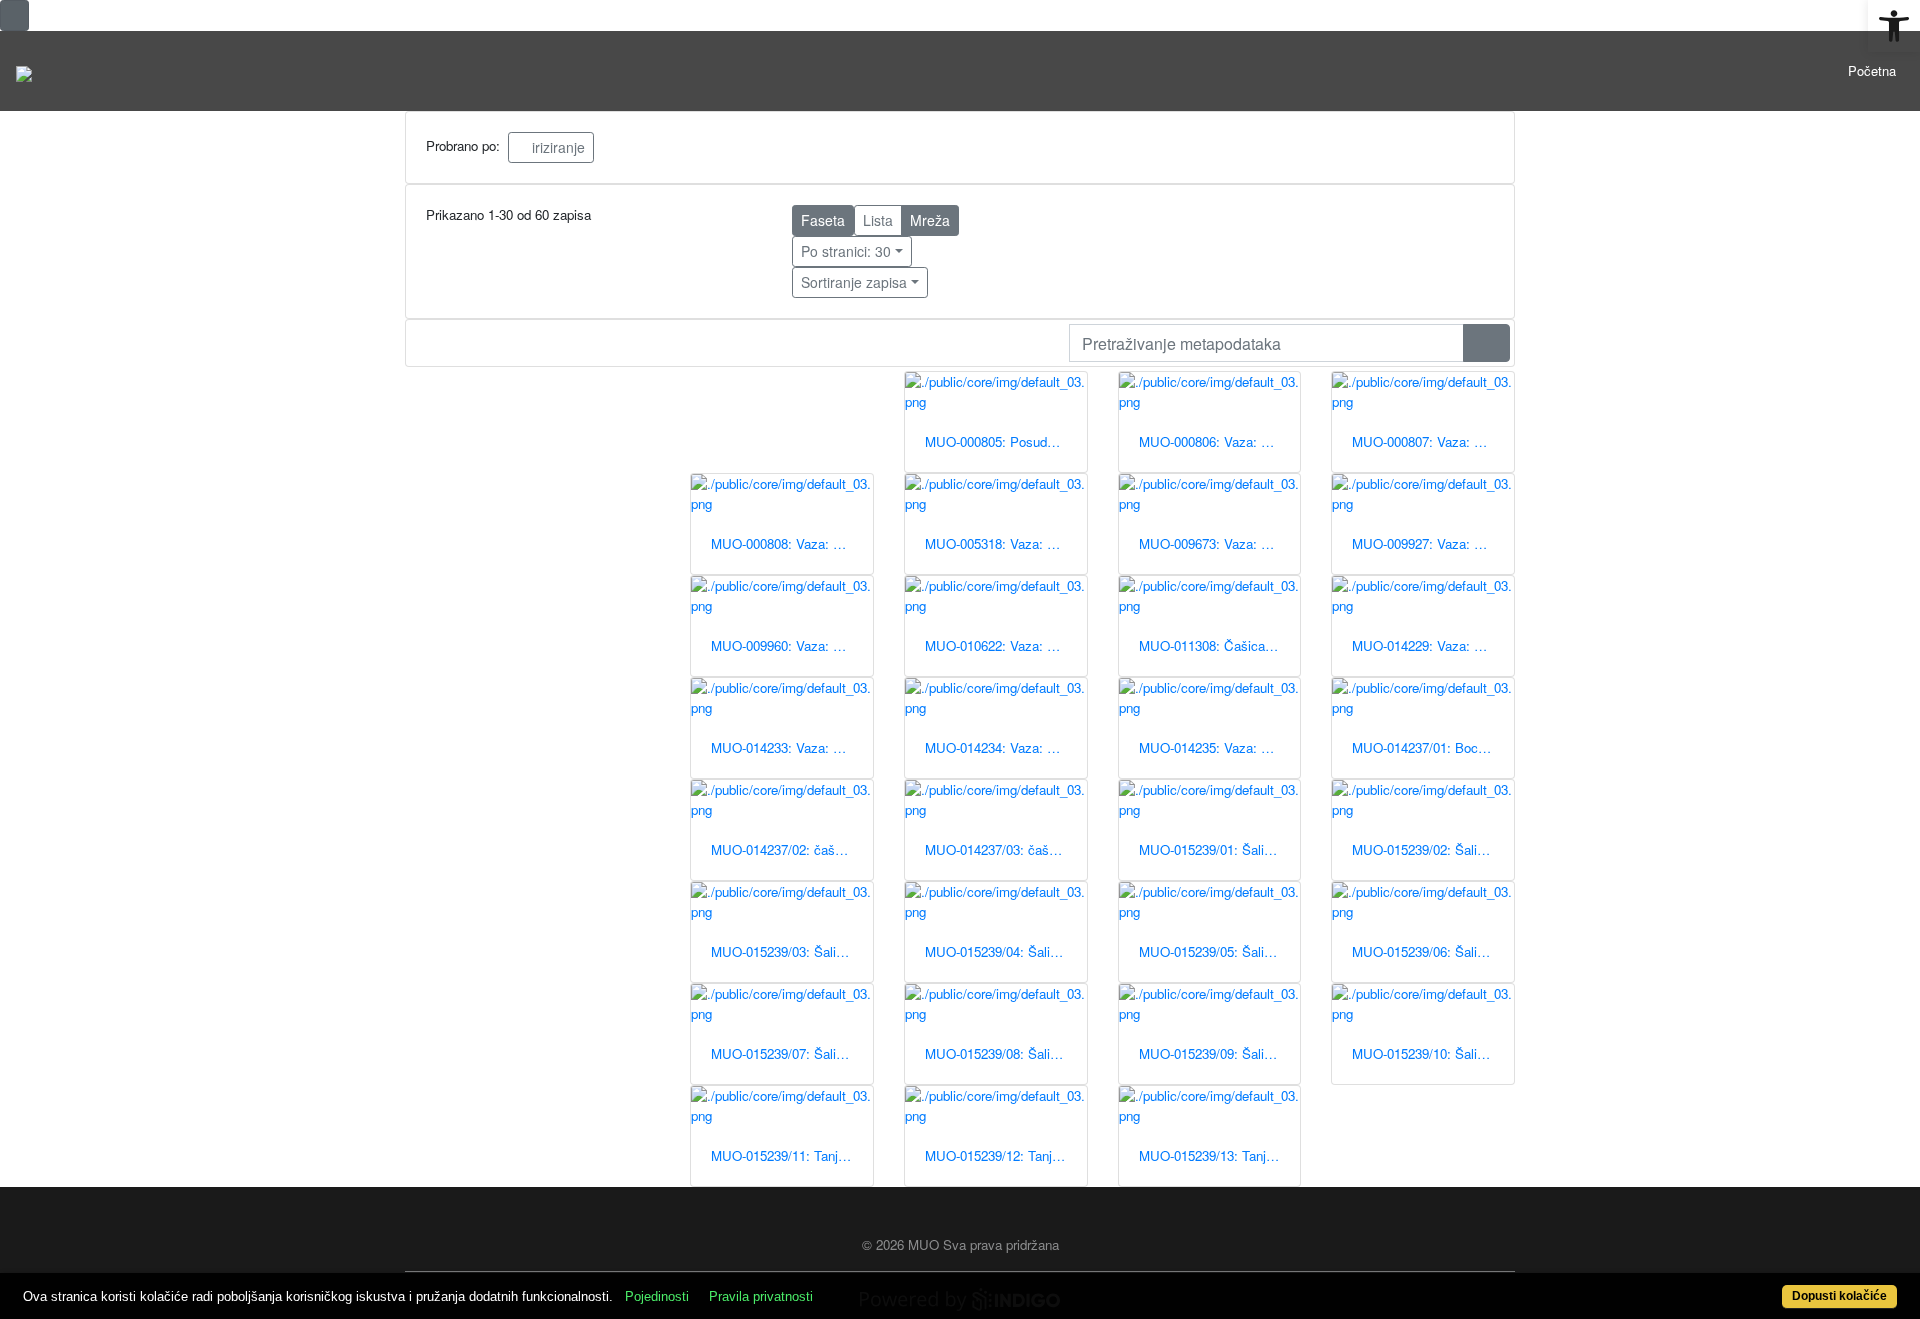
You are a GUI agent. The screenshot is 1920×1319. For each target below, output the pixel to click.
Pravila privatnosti (761, 1296)
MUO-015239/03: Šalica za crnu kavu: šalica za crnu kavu (792, 951)
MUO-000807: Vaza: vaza (1427, 441)
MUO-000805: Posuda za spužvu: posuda (1006, 441)
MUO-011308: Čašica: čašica (1220, 645)
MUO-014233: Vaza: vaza (786, 747)
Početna (1872, 70)
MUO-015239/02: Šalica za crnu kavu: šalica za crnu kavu (1433, 849)
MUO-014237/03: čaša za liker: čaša (1006, 849)
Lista (878, 220)
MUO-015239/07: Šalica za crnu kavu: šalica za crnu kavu (792, 1053)
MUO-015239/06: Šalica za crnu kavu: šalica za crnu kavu (1433, 951)
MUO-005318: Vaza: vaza (1000, 543)
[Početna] (24, 71)
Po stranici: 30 (846, 251)
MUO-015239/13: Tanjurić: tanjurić (1220, 1155)
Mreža (930, 220)
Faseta (823, 220)
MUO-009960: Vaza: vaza (786, 645)
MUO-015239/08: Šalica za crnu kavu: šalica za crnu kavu (1006, 1053)
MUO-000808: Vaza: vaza (786, 543)
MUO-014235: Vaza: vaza (1214, 747)
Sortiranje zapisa (854, 282)
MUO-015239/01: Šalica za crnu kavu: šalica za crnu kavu (1220, 849)
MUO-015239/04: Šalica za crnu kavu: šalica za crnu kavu (1006, 951)
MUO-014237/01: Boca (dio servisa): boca (1433, 747)
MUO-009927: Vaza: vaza (1427, 543)
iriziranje (556, 147)
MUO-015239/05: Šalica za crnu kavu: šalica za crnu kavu (1220, 951)
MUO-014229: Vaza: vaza (1427, 645)
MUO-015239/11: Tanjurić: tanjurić (792, 1155)
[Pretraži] (1486, 343)
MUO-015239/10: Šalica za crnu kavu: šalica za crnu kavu (1433, 1053)
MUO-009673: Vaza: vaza (1214, 543)
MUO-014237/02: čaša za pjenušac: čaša (792, 849)
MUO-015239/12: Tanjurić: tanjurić (1006, 1155)
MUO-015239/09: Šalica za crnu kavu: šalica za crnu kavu (1220, 1053)
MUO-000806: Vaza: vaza (1214, 441)
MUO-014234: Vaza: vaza (1000, 747)
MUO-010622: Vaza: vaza (1000, 645)
